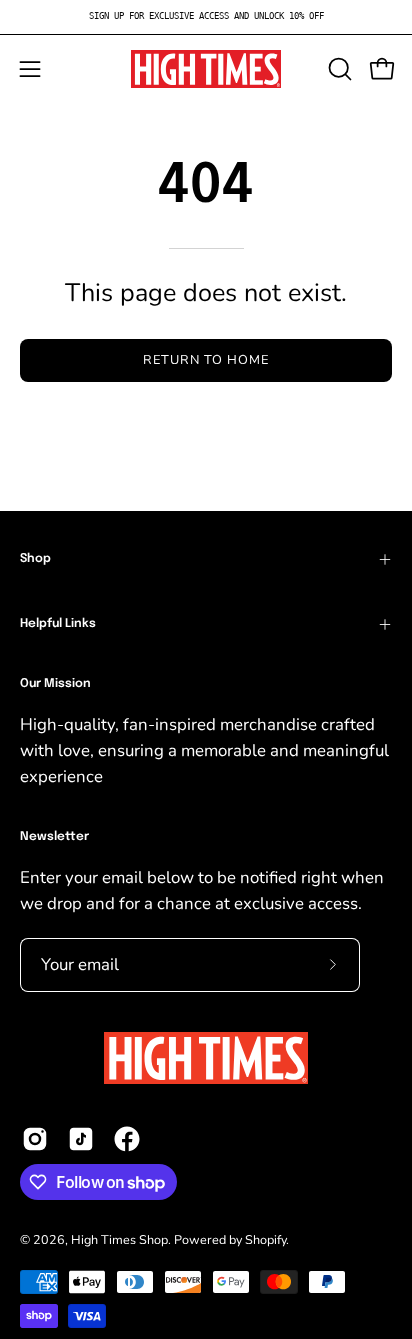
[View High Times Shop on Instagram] (35, 1139)
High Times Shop (119, 1239)
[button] (338, 69)
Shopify (265, 1239)
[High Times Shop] (206, 69)
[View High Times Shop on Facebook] (127, 1139)
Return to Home (205, 360)
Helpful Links (58, 624)
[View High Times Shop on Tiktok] (81, 1139)
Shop (35, 559)
